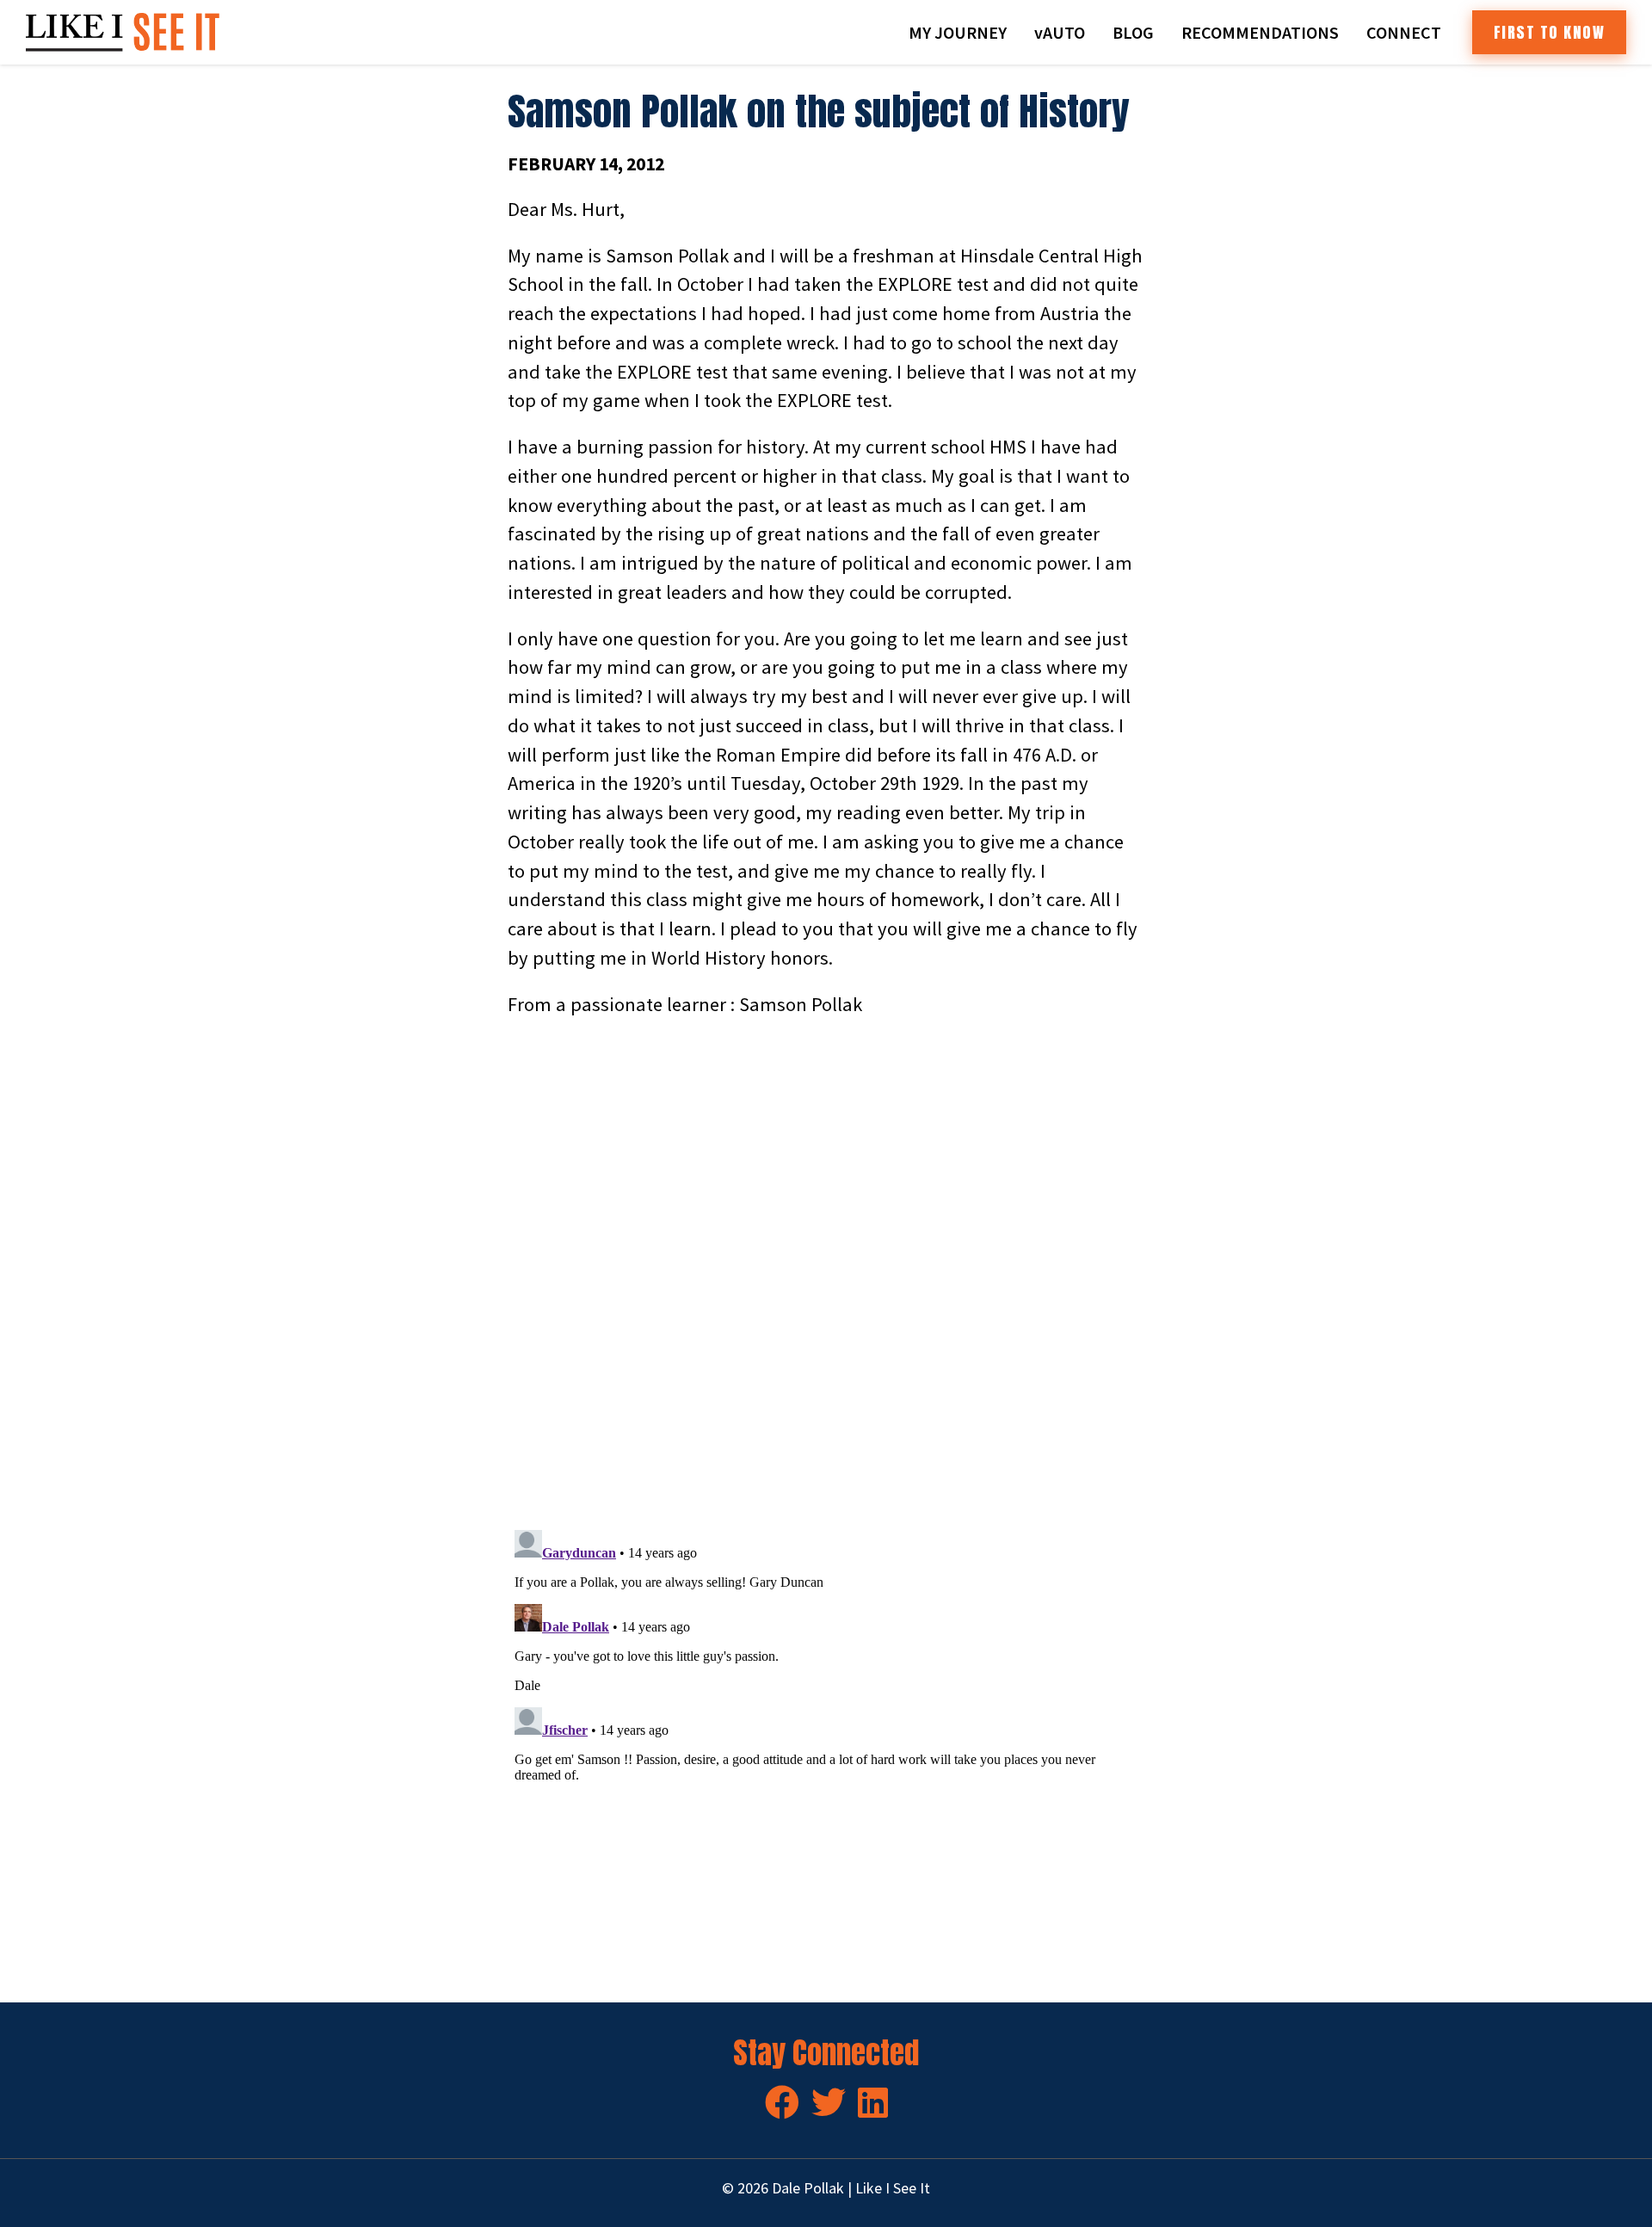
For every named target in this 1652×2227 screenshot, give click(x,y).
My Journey (958, 32)
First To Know (1550, 32)
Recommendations (1260, 32)
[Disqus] (826, 1274)
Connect (1404, 32)
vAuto (1060, 32)
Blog (1133, 32)
